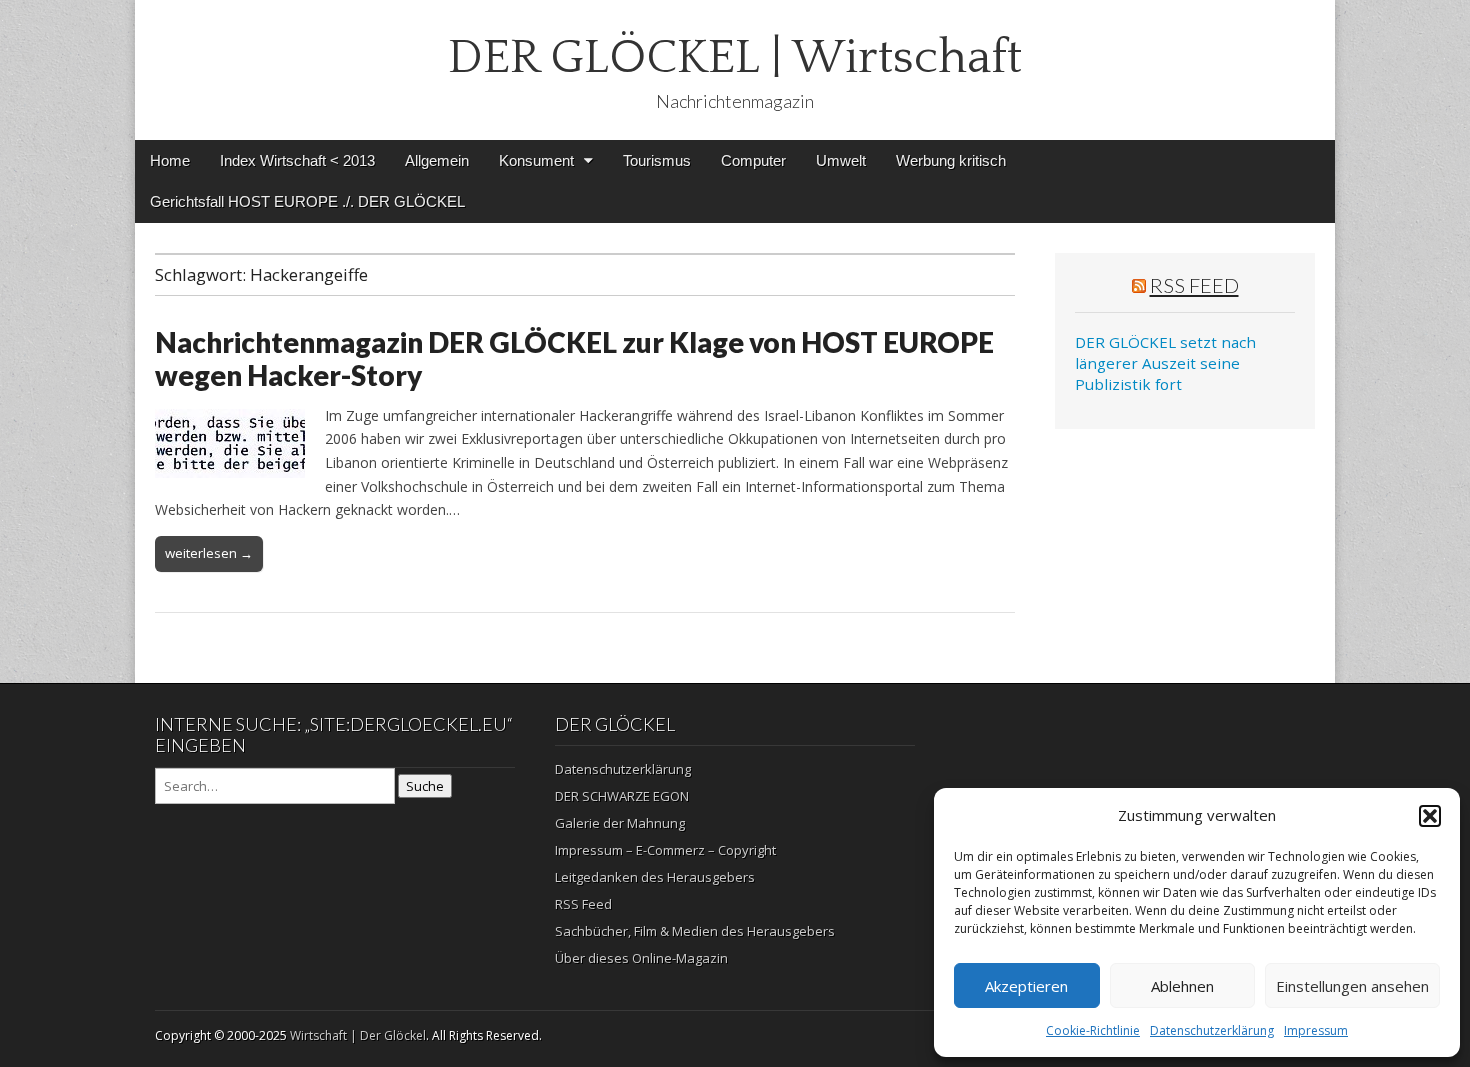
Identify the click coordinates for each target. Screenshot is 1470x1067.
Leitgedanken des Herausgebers (655, 877)
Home (170, 160)
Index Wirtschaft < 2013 (297, 160)
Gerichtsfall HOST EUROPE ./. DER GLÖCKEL (307, 201)
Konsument (536, 160)
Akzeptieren (1026, 986)
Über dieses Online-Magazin (641, 958)
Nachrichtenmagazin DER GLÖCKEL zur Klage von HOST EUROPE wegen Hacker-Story (574, 359)
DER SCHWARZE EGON (622, 796)
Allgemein (437, 160)
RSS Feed (1194, 285)
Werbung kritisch (951, 160)
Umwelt (841, 160)
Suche (425, 786)
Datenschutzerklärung (1212, 1030)
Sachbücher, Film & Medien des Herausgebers (695, 931)
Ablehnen (1182, 986)
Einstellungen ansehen (1352, 986)
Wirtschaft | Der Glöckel (358, 1035)
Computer (753, 160)
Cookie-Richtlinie (1093, 1030)
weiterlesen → (209, 553)
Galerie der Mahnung (620, 823)
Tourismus (657, 160)
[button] (1430, 816)
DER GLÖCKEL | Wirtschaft (735, 57)
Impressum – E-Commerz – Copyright (665, 850)
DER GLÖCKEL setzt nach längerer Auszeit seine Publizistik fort (1165, 363)
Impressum (1316, 1030)
